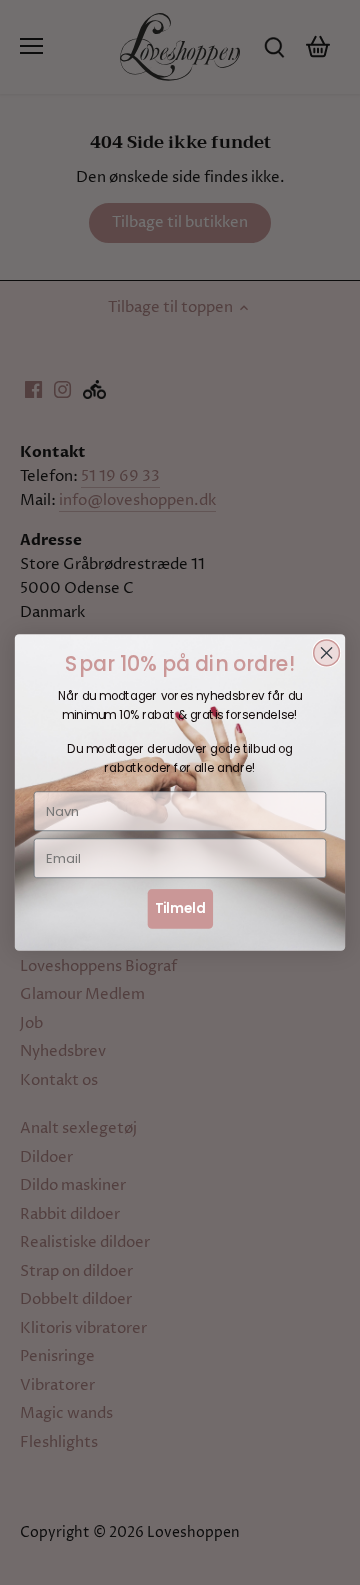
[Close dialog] (327, 653)
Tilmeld (180, 908)
